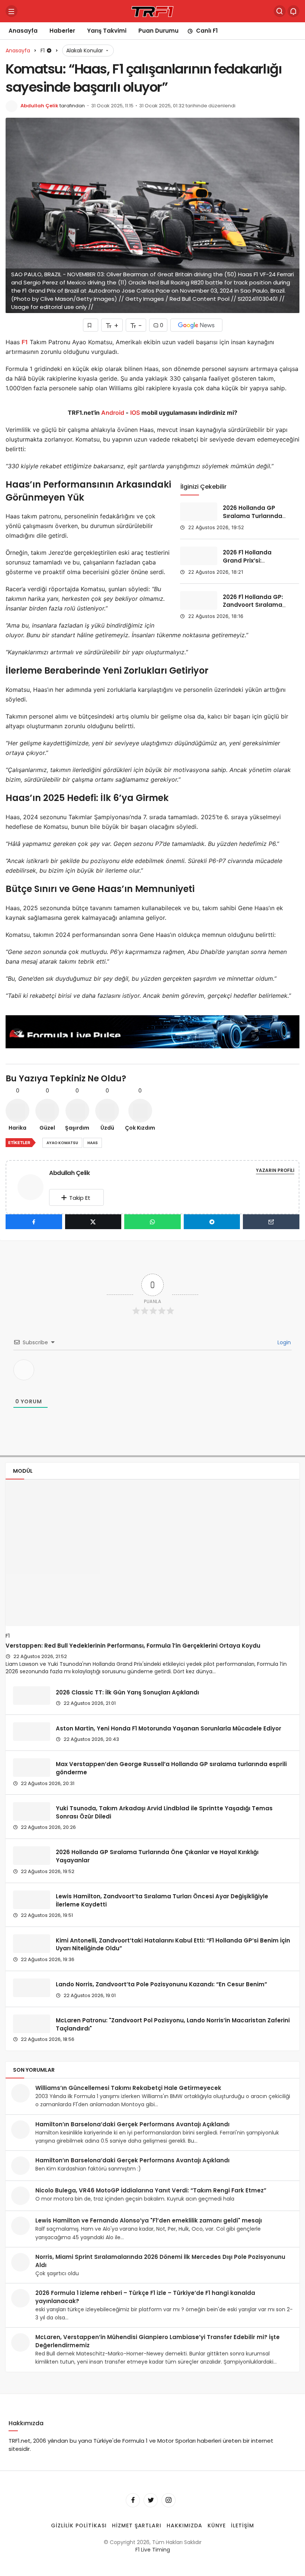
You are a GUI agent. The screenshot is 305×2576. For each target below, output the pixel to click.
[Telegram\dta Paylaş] (212, 1222)
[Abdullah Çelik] (33, 1187)
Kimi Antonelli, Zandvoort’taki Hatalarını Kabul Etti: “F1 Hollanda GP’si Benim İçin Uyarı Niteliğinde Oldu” (173, 1944)
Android (112, 413)
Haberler (62, 31)
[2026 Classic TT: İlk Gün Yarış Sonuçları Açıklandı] (32, 1696)
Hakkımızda (184, 2525)
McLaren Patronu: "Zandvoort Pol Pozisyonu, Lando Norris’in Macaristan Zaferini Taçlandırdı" (173, 2024)
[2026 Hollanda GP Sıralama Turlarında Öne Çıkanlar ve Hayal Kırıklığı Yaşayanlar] (199, 512)
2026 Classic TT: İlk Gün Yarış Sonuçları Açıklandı (127, 1692)
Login (283, 1342)
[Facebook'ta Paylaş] (34, 1222)
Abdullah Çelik (39, 106)
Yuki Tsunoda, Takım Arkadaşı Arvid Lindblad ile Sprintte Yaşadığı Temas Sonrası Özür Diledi (164, 1812)
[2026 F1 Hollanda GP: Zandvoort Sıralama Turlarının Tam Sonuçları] (199, 600)
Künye (217, 2525)
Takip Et (80, 1198)
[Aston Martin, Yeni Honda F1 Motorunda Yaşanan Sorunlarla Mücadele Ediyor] (32, 1732)
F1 (25, 342)
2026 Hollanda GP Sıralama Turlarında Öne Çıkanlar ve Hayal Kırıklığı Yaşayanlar (256, 520)
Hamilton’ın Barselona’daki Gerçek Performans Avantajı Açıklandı (132, 2124)
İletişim (243, 2525)
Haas (93, 1143)
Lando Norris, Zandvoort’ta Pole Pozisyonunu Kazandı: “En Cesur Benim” (161, 1984)
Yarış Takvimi (107, 31)
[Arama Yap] (280, 11)
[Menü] (12, 11)
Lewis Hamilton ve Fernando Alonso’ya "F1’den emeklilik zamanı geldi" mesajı (149, 2220)
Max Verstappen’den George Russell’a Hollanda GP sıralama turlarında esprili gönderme (171, 1768)
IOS (135, 413)
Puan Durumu (158, 31)
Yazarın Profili (275, 1170)
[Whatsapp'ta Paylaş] (152, 1222)
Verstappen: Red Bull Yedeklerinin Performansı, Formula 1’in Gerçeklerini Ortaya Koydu (133, 1646)
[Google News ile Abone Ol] (196, 325)
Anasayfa (23, 31)
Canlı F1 (207, 31)
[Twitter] (151, 2500)
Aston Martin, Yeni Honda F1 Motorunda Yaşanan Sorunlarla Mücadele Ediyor (168, 1728)
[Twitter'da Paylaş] (93, 1222)
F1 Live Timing (153, 2550)
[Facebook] (133, 2500)
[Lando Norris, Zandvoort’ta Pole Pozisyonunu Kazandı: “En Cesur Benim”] (32, 1988)
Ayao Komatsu (62, 1143)
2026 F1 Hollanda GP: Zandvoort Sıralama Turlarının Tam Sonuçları (253, 609)
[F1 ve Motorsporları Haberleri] (152, 11)
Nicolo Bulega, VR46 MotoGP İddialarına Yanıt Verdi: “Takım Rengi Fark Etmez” (151, 2190)
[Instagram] (168, 2500)
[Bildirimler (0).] (293, 11)
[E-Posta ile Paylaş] (271, 1222)
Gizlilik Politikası (79, 2525)
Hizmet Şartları (137, 2525)
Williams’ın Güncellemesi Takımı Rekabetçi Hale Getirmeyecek (128, 2088)
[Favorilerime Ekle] (91, 325)
